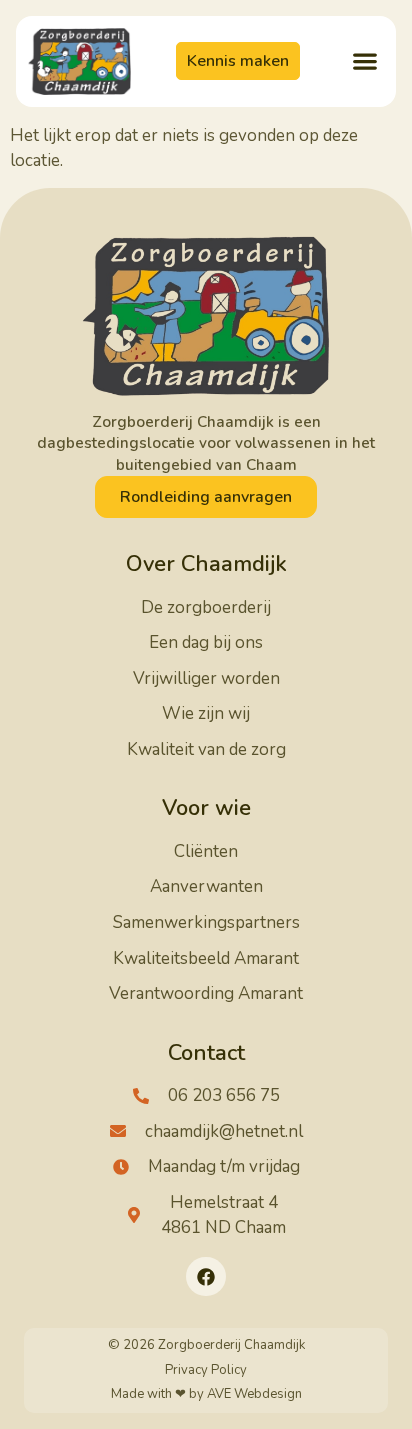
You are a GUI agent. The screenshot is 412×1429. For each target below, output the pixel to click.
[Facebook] (206, 1277)
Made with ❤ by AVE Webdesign (206, 1394)
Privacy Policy (206, 1370)
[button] (364, 61)
